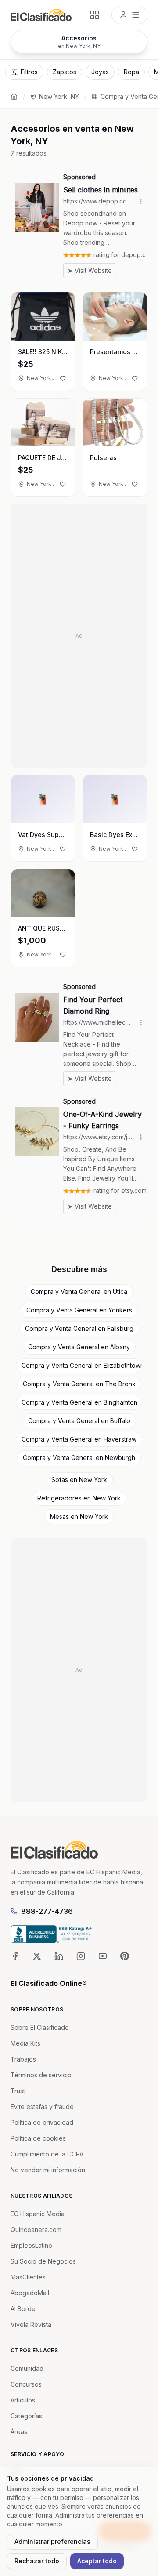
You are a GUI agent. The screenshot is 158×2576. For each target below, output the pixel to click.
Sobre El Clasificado (40, 2027)
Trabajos (23, 2059)
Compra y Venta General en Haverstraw (79, 1439)
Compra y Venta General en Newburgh (79, 1458)
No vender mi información (48, 2170)
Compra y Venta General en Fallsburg (79, 1328)
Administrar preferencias (52, 2542)
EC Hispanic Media (38, 2214)
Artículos (23, 2400)
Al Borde (23, 2309)
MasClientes (28, 2277)
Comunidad (27, 2368)
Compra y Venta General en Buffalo (79, 1421)
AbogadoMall (30, 2293)
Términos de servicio (41, 2075)
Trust (18, 2091)
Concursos (26, 2384)
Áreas (19, 2432)
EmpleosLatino (31, 2245)
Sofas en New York (79, 1480)
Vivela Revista (31, 2324)
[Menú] (129, 15)
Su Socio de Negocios (43, 2261)
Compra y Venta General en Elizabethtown (82, 1365)
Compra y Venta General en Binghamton (79, 1402)
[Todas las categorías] (95, 15)
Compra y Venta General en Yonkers (79, 1310)
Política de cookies (38, 2138)
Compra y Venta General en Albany (79, 1347)
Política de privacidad (42, 2122)
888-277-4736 (47, 1911)
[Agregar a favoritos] (63, 378)
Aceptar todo (97, 2561)
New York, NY (59, 96)
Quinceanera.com (36, 2230)
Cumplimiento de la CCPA (47, 2154)
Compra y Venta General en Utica (79, 1292)
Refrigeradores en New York (79, 1498)
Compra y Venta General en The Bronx (79, 1384)
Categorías (26, 2416)
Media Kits (25, 2043)
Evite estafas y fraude (42, 2107)
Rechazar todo (37, 2561)
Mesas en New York (79, 1516)
